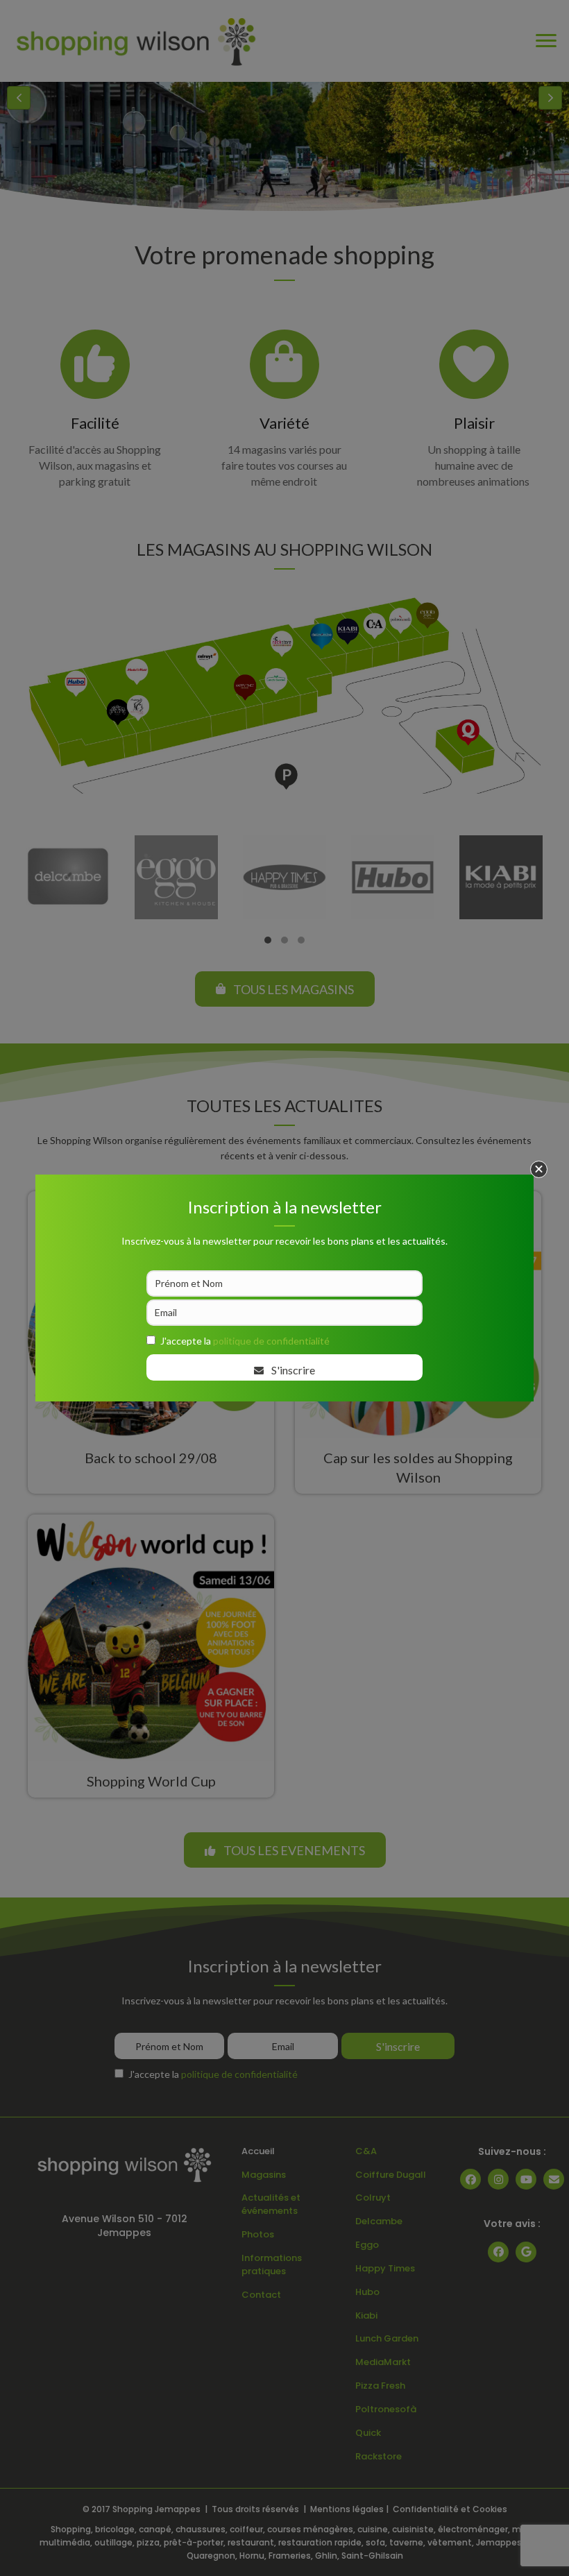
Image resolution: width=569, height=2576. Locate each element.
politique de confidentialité (271, 1341)
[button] (539, 1169)
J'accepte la (245, 1341)
